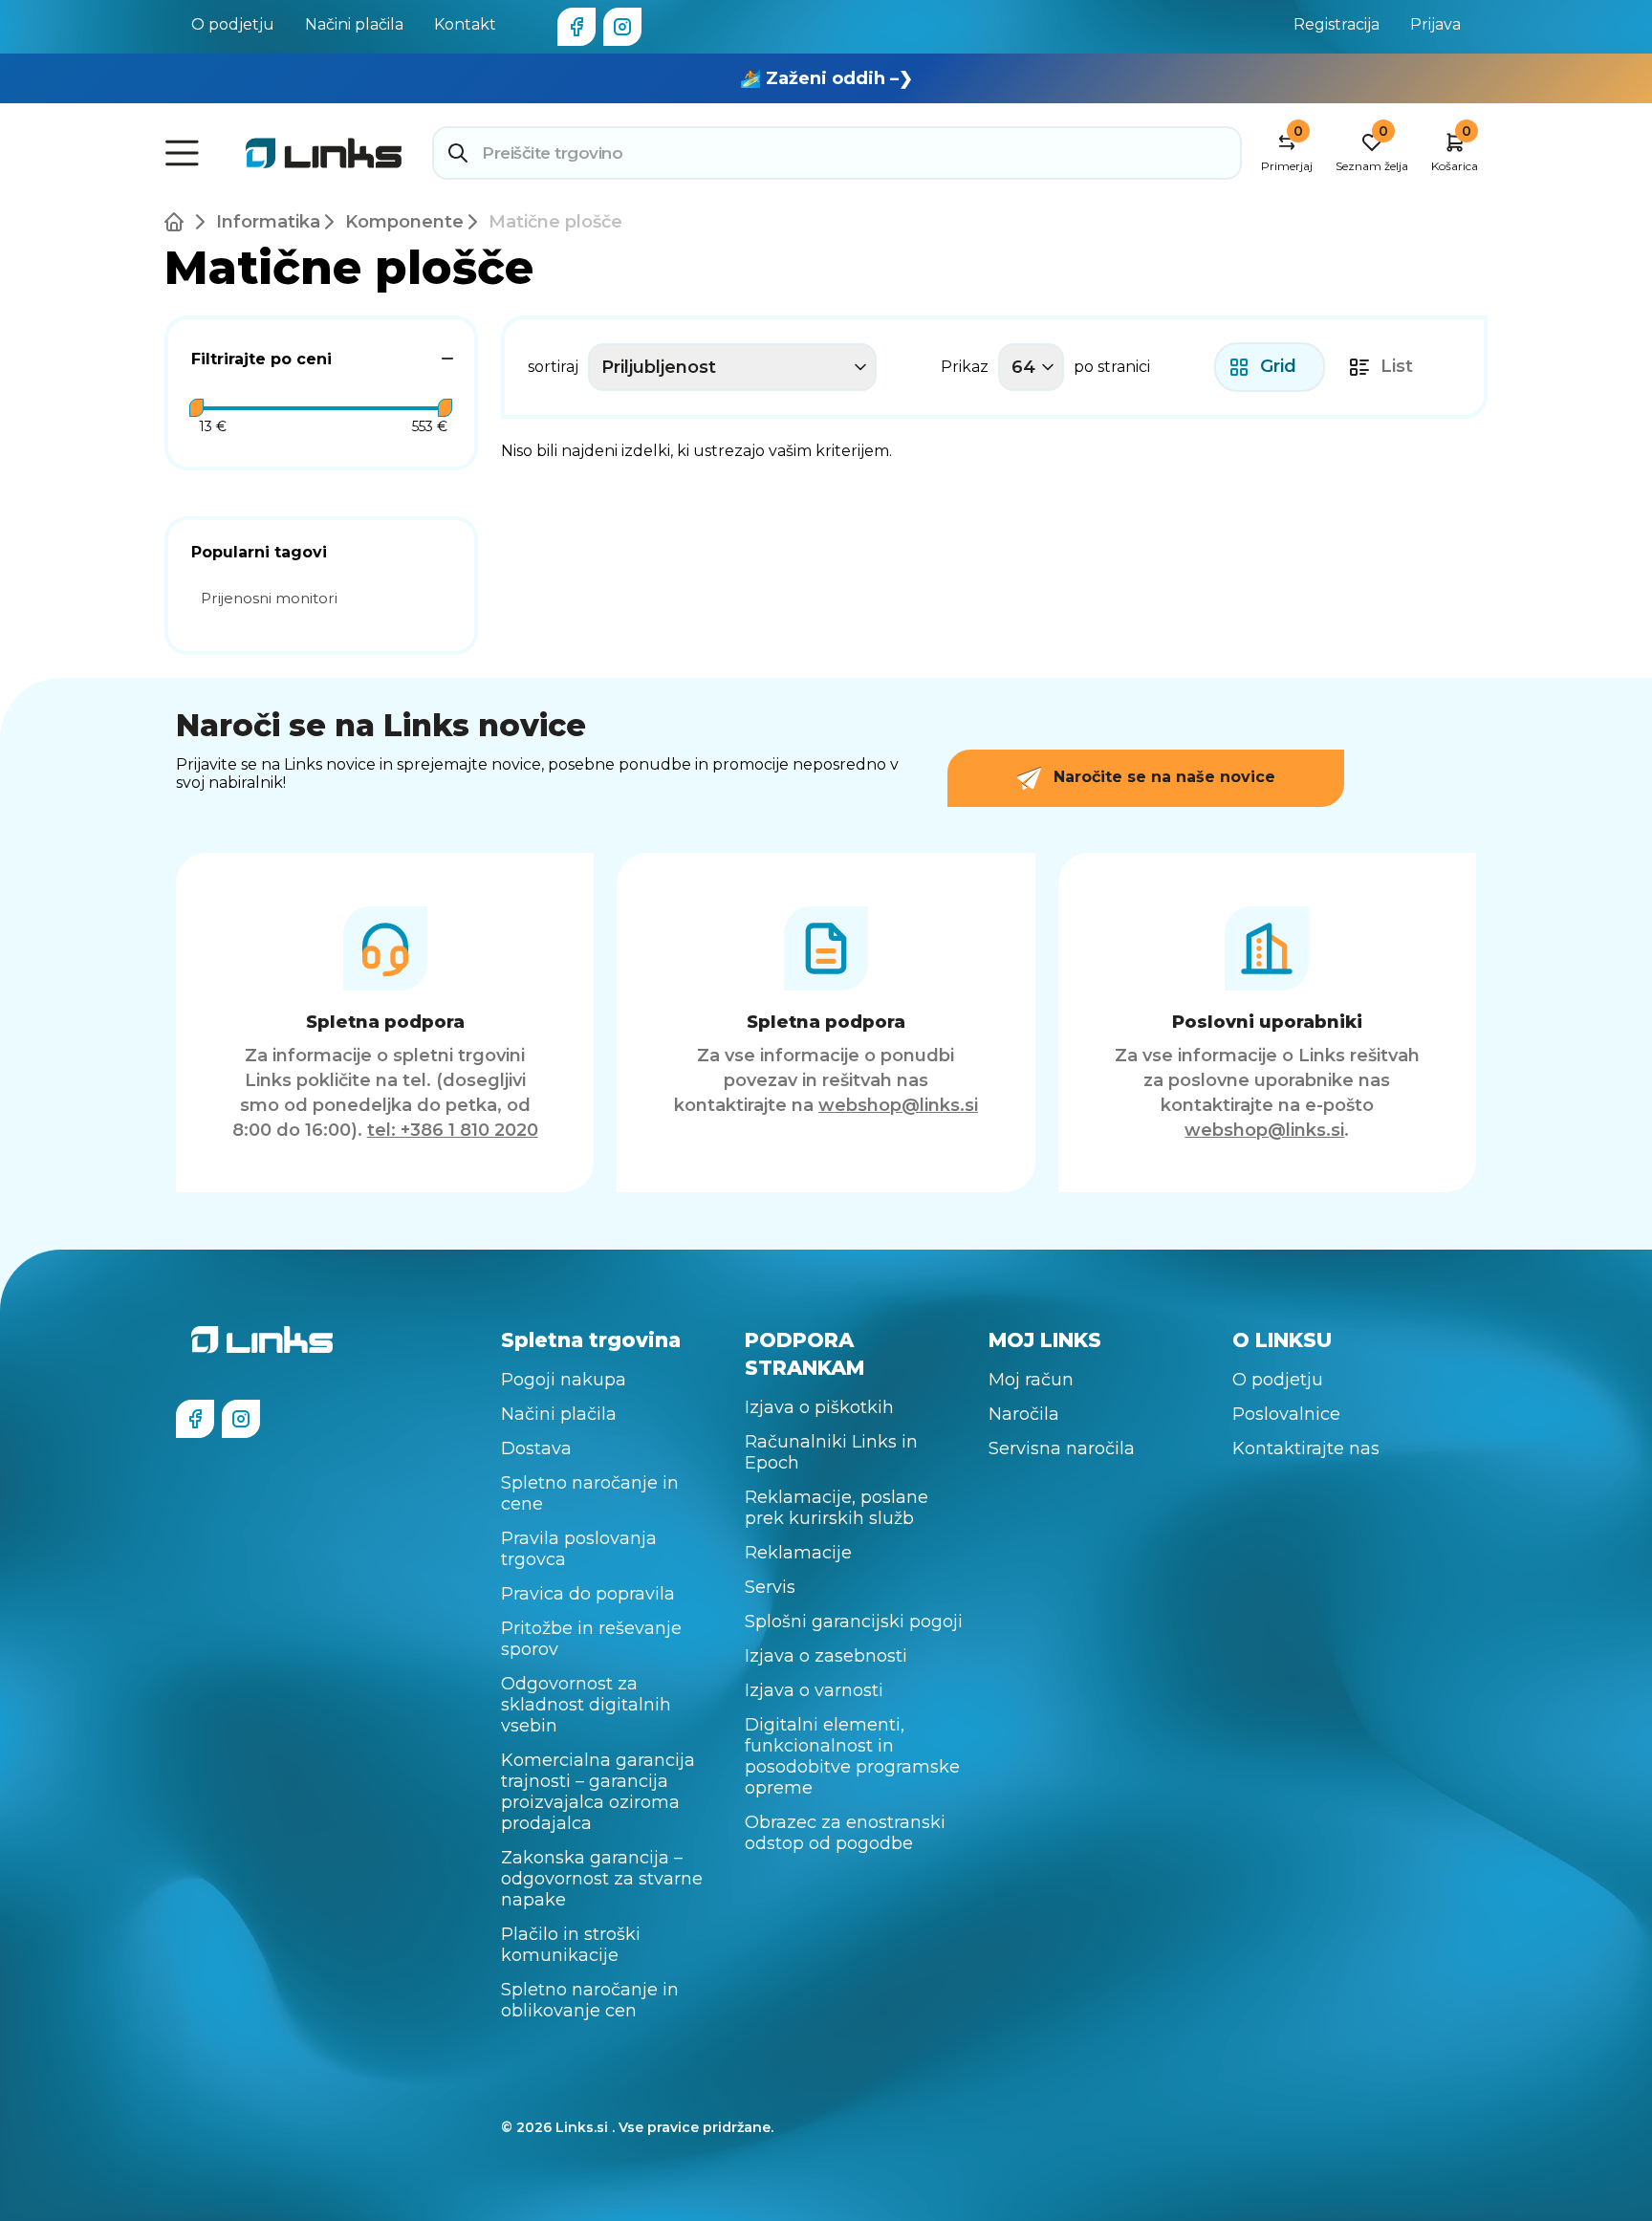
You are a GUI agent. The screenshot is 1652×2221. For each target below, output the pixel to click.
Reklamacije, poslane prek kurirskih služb (837, 1508)
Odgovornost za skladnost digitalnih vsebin (586, 1705)
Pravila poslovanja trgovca (579, 1549)
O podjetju (233, 24)
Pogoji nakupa (564, 1380)
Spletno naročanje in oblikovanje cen (590, 2000)
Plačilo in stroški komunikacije (571, 1945)
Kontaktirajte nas (1306, 1448)
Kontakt (465, 24)
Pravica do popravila (588, 1594)
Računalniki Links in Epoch (831, 1452)
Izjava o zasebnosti (826, 1656)
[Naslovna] (178, 222)
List (1397, 366)
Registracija (1337, 24)
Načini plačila (354, 24)
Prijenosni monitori (269, 598)
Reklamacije (798, 1553)
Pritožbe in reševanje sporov (591, 1639)
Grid (1278, 366)
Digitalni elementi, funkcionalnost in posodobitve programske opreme (852, 1756)
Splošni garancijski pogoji (854, 1622)
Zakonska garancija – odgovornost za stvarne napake (602, 1879)
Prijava (1435, 24)
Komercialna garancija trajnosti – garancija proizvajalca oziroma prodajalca (598, 1792)
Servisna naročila (1062, 1448)
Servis (770, 1587)
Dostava (536, 1448)
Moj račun (1031, 1380)
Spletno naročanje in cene (590, 1493)
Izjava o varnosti (814, 1690)
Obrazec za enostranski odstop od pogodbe (845, 1833)
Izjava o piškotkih (819, 1407)
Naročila (1024, 1414)
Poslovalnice (1286, 1414)
